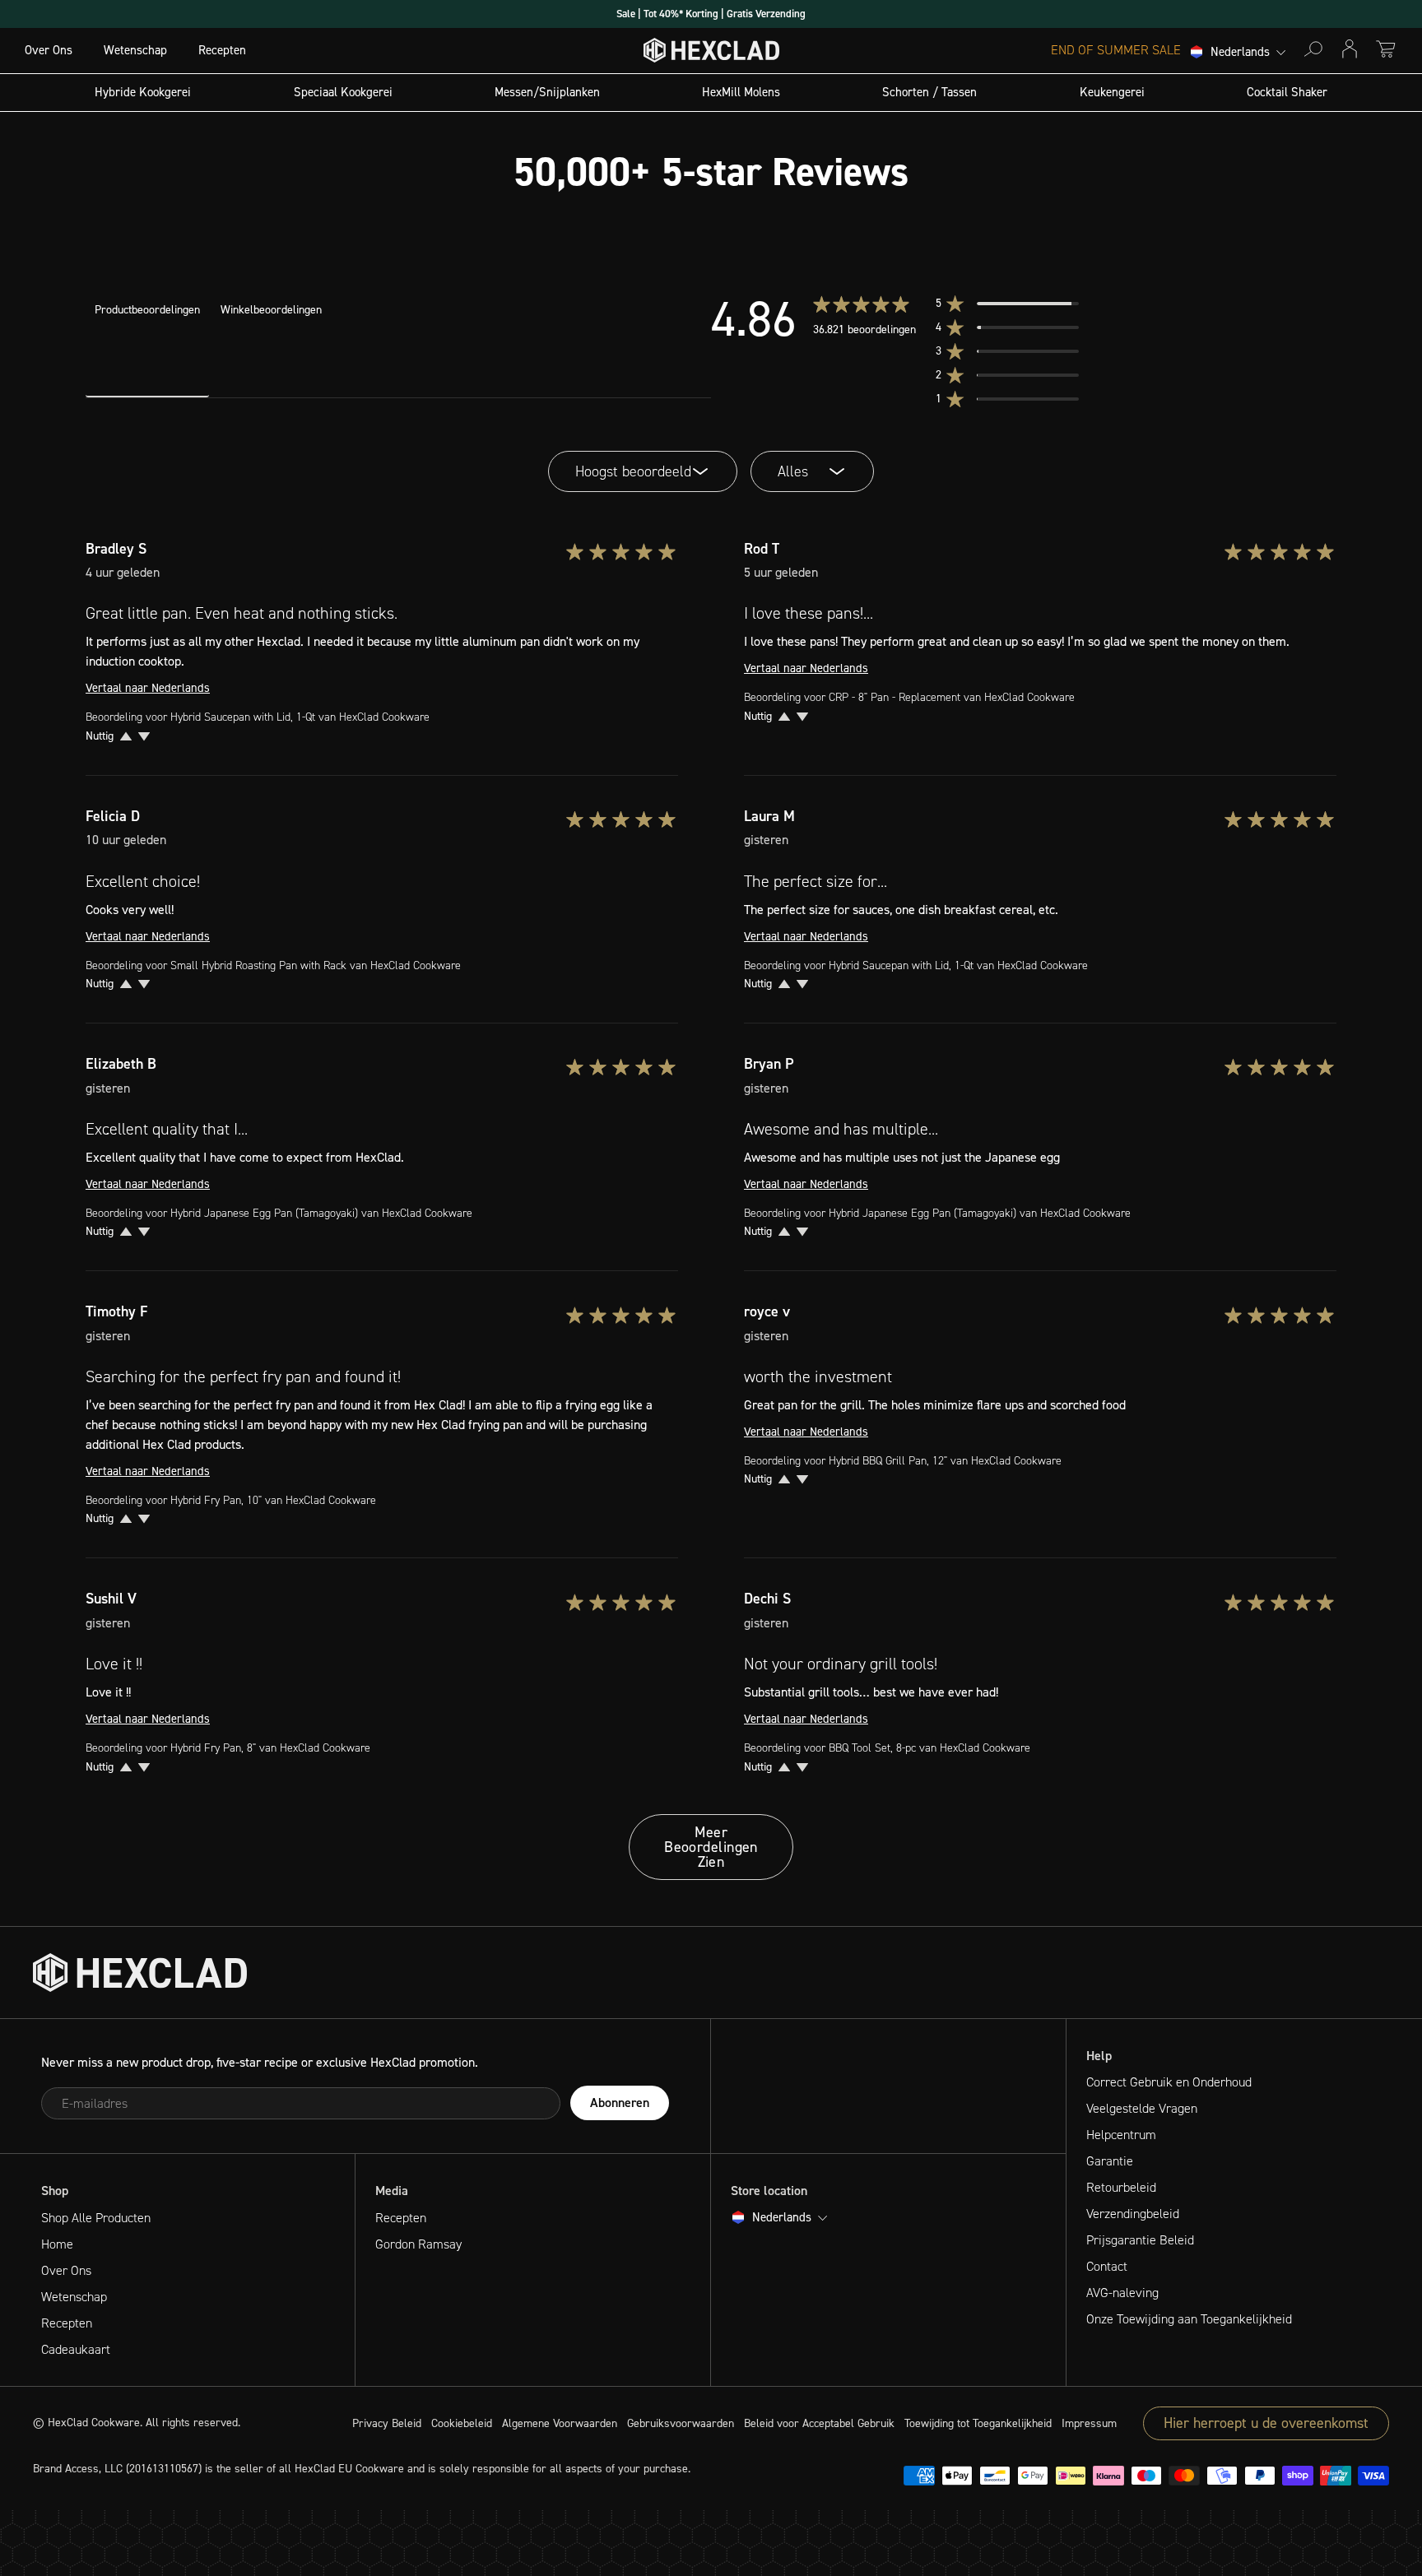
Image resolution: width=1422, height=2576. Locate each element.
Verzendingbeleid (1133, 2214)
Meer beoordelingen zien (711, 1847)
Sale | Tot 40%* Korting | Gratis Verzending (711, 14)
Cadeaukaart (76, 2349)
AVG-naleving (1122, 2293)
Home (57, 2244)
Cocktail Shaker (1287, 92)
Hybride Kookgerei (143, 92)
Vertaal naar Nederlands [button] (148, 688)
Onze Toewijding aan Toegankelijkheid (1189, 2319)
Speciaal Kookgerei (343, 92)
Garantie (1110, 2161)
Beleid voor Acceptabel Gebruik (819, 2423)
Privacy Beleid (387, 2423)
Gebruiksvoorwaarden (681, 2423)
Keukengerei (1112, 92)
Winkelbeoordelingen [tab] (271, 310)
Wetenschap (135, 50)
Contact (1107, 2266)
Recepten (222, 50)
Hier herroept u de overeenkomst (1266, 2423)
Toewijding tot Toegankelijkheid (978, 2423)
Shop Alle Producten (96, 2218)
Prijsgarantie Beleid (1140, 2240)
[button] (1021, 304)
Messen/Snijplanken (547, 92)
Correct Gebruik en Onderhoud (1169, 2082)
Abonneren (620, 2103)
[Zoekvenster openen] (1313, 49)
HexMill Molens (741, 92)
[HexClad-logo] (711, 54)
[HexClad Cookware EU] (140, 1973)
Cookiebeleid (462, 2423)
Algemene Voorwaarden (560, 2423)
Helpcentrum (1121, 2135)
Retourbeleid (1121, 2187)
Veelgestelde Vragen (1142, 2108)
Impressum (1089, 2423)
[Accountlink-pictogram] (1350, 49)
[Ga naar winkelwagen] (1386, 49)
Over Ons (49, 50)
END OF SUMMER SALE (1116, 50)
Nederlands (1240, 53)
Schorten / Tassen (929, 92)
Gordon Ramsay (418, 2244)
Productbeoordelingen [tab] (147, 310)
